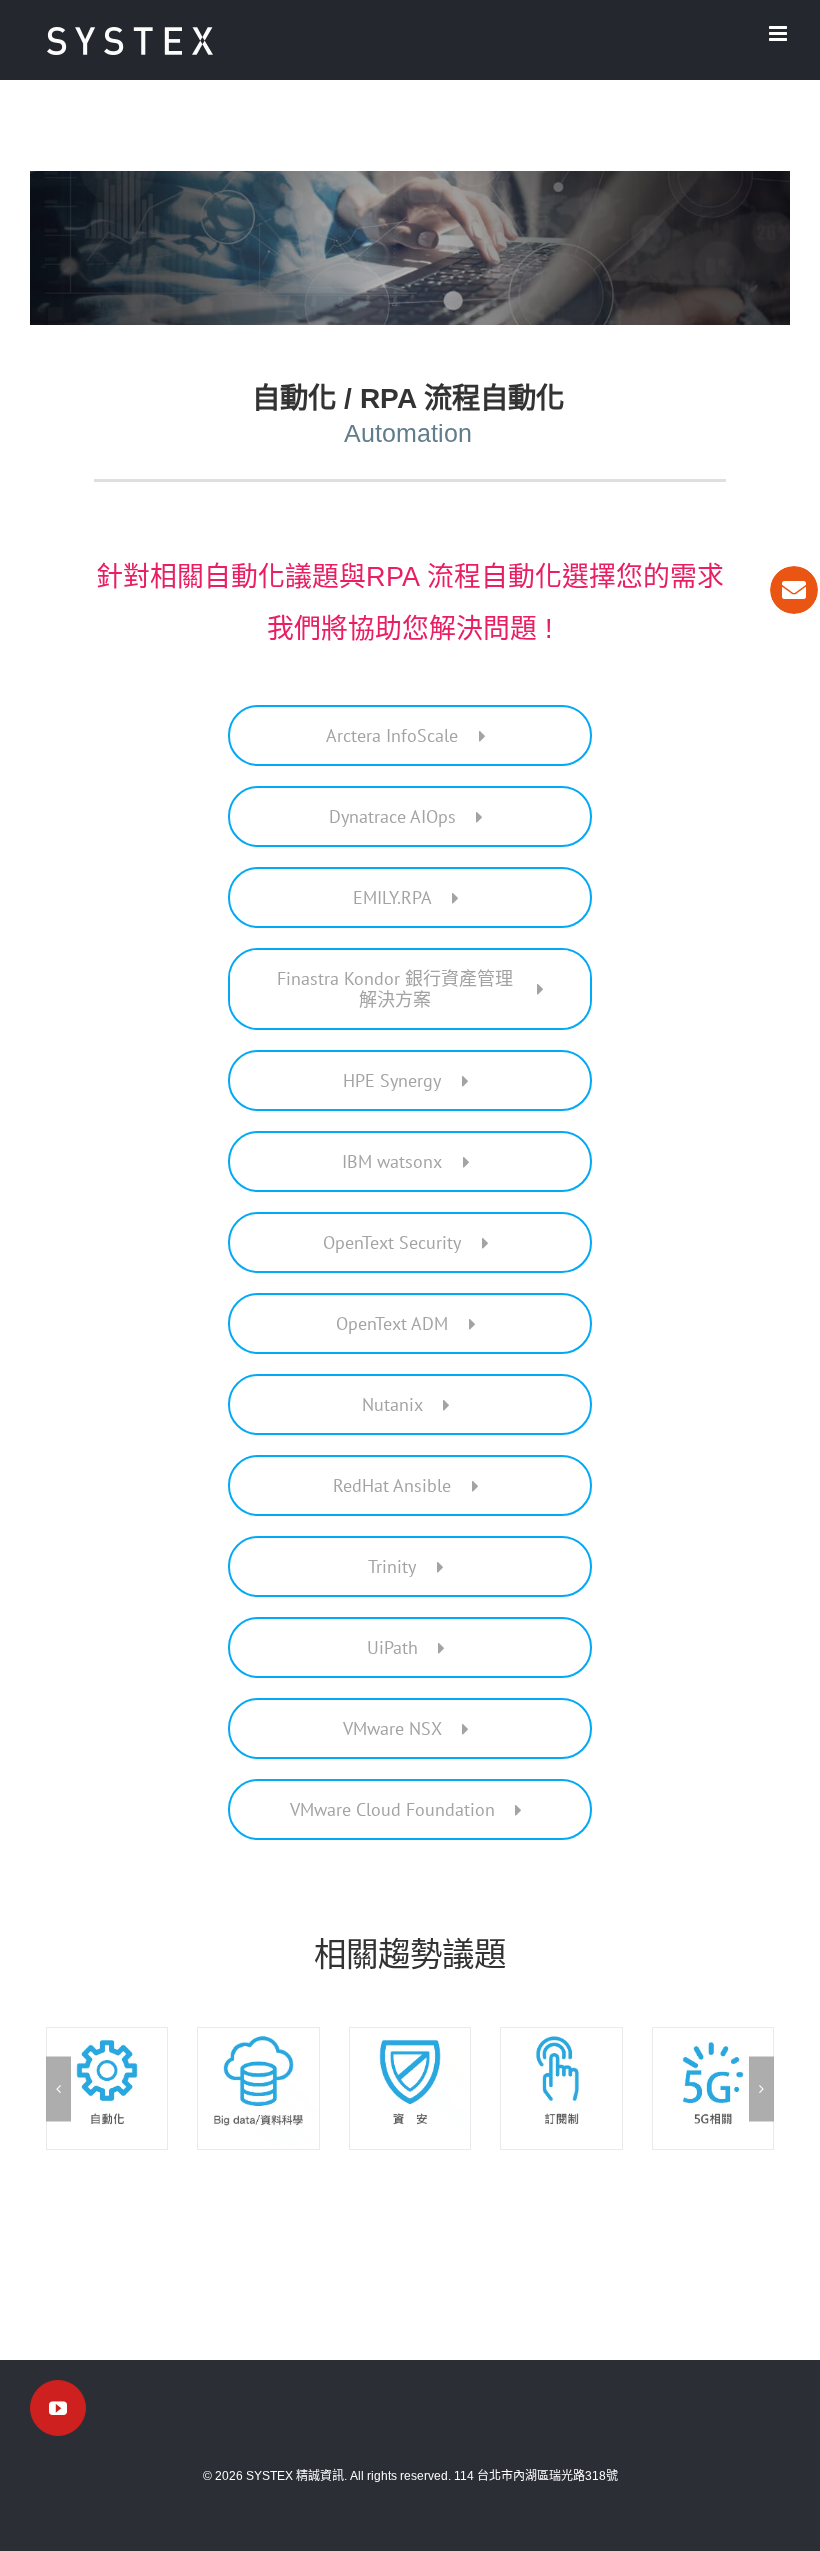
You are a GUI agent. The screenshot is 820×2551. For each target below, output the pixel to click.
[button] (58, 2088)
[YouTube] (58, 2408)
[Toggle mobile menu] (779, 33)
